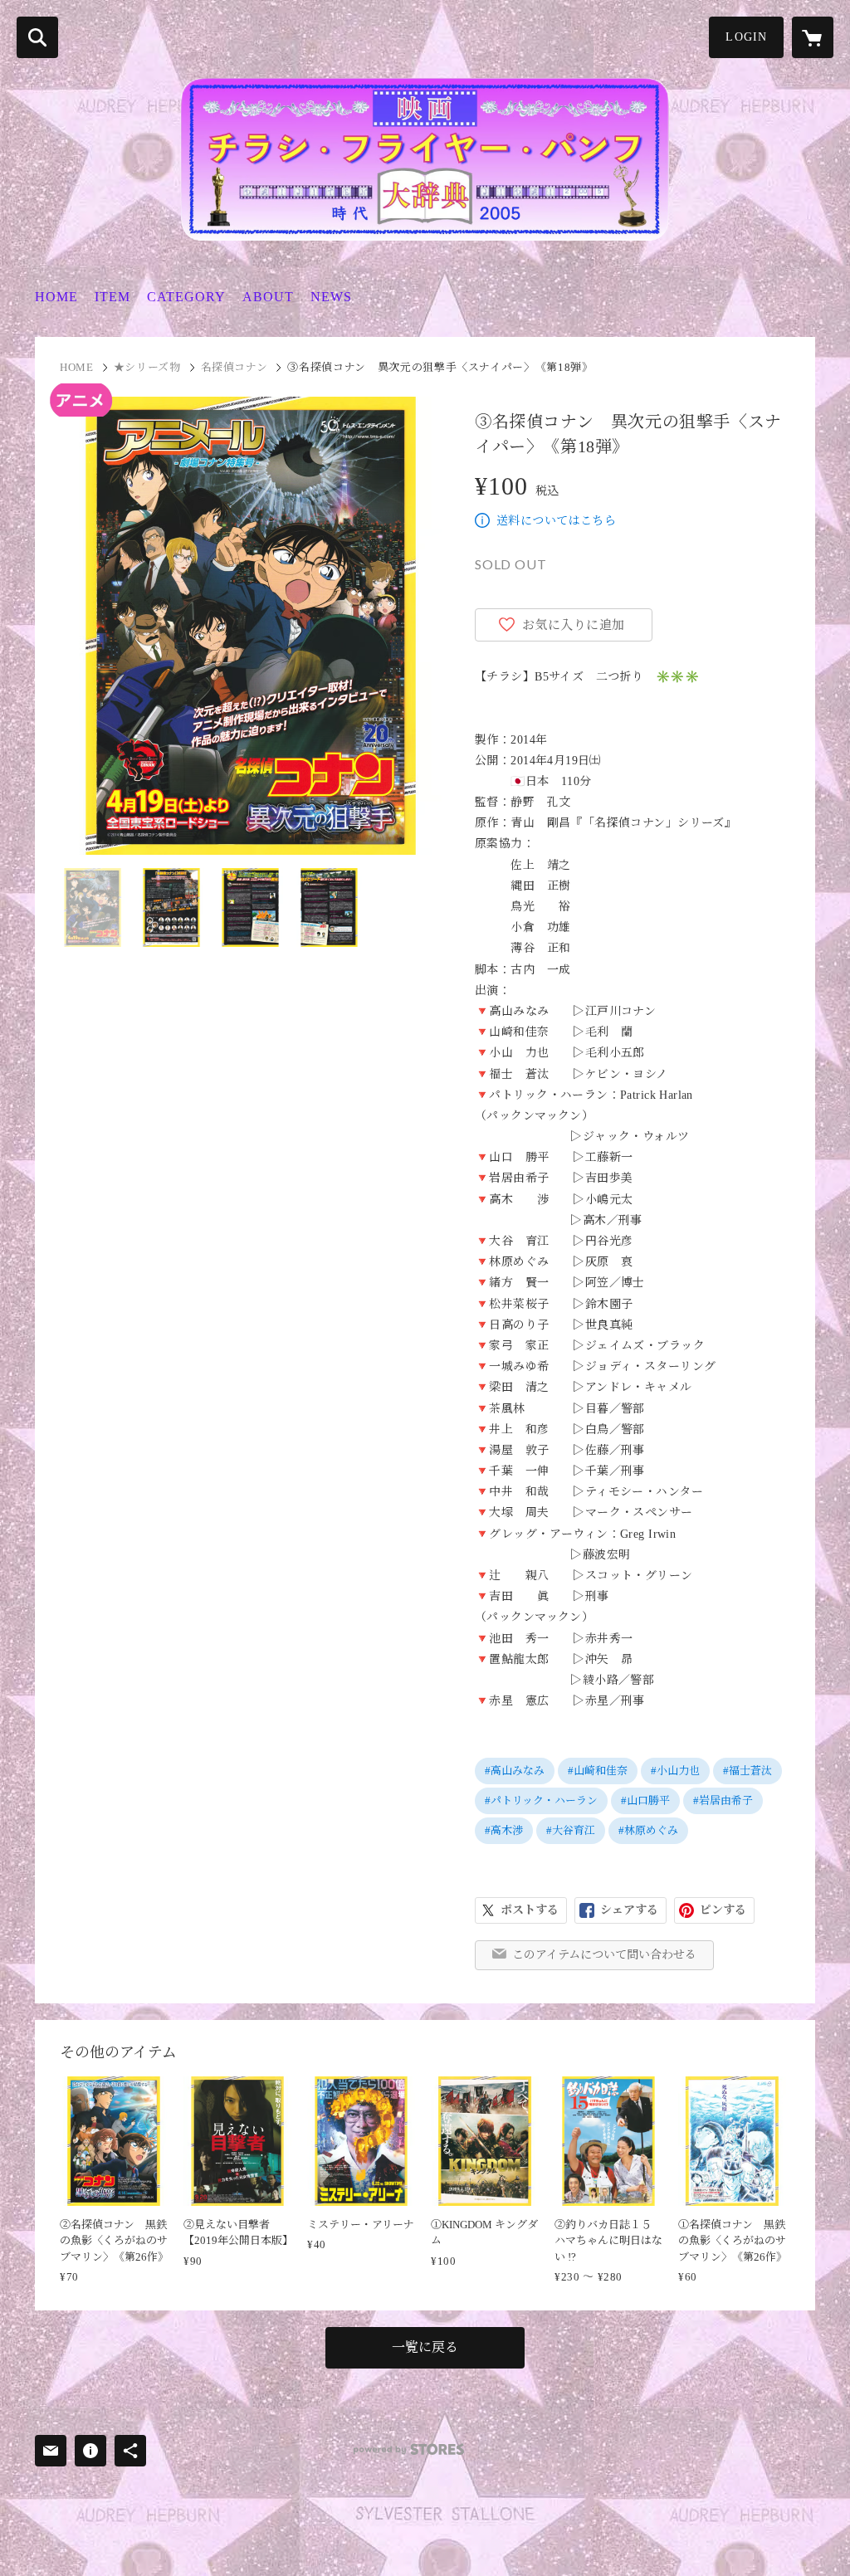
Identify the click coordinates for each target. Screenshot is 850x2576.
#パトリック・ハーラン (541, 1800)
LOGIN (746, 37)
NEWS (331, 297)
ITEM (112, 297)
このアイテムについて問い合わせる (604, 1955)
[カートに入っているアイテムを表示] (813, 37)
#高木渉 (504, 1830)
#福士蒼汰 (747, 1771)
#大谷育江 (571, 1830)
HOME (56, 297)
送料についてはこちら (556, 521)
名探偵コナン (234, 367)
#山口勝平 (645, 1800)
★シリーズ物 (147, 367)
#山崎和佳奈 (598, 1771)
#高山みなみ (515, 1771)
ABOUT (268, 297)
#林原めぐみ (648, 1830)
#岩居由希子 (723, 1800)
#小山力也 (675, 1771)
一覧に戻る (425, 2347)
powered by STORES (409, 2449)
